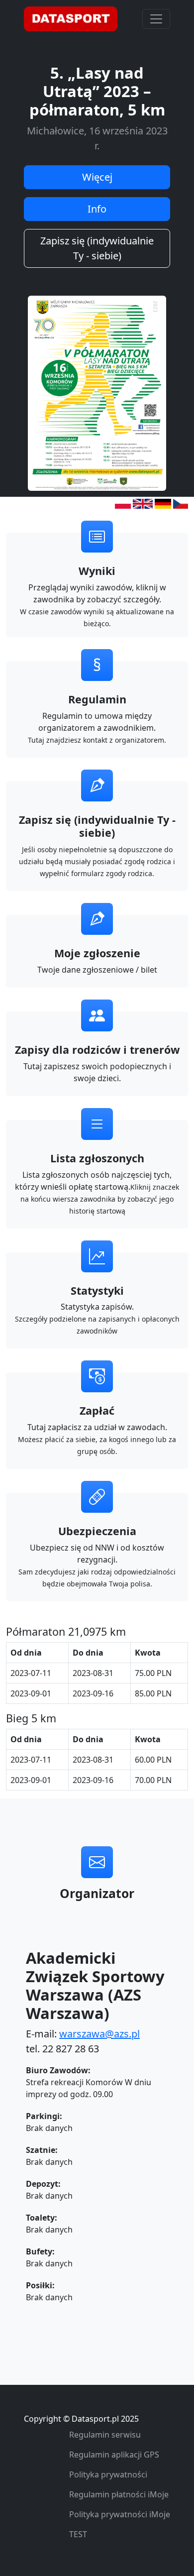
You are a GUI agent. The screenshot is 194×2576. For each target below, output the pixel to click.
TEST (78, 2534)
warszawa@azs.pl (99, 2034)
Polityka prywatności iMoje (120, 2514)
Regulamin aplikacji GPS (114, 2455)
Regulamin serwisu (105, 2435)
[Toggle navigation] (156, 19)
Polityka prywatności (108, 2474)
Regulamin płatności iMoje (119, 2494)
